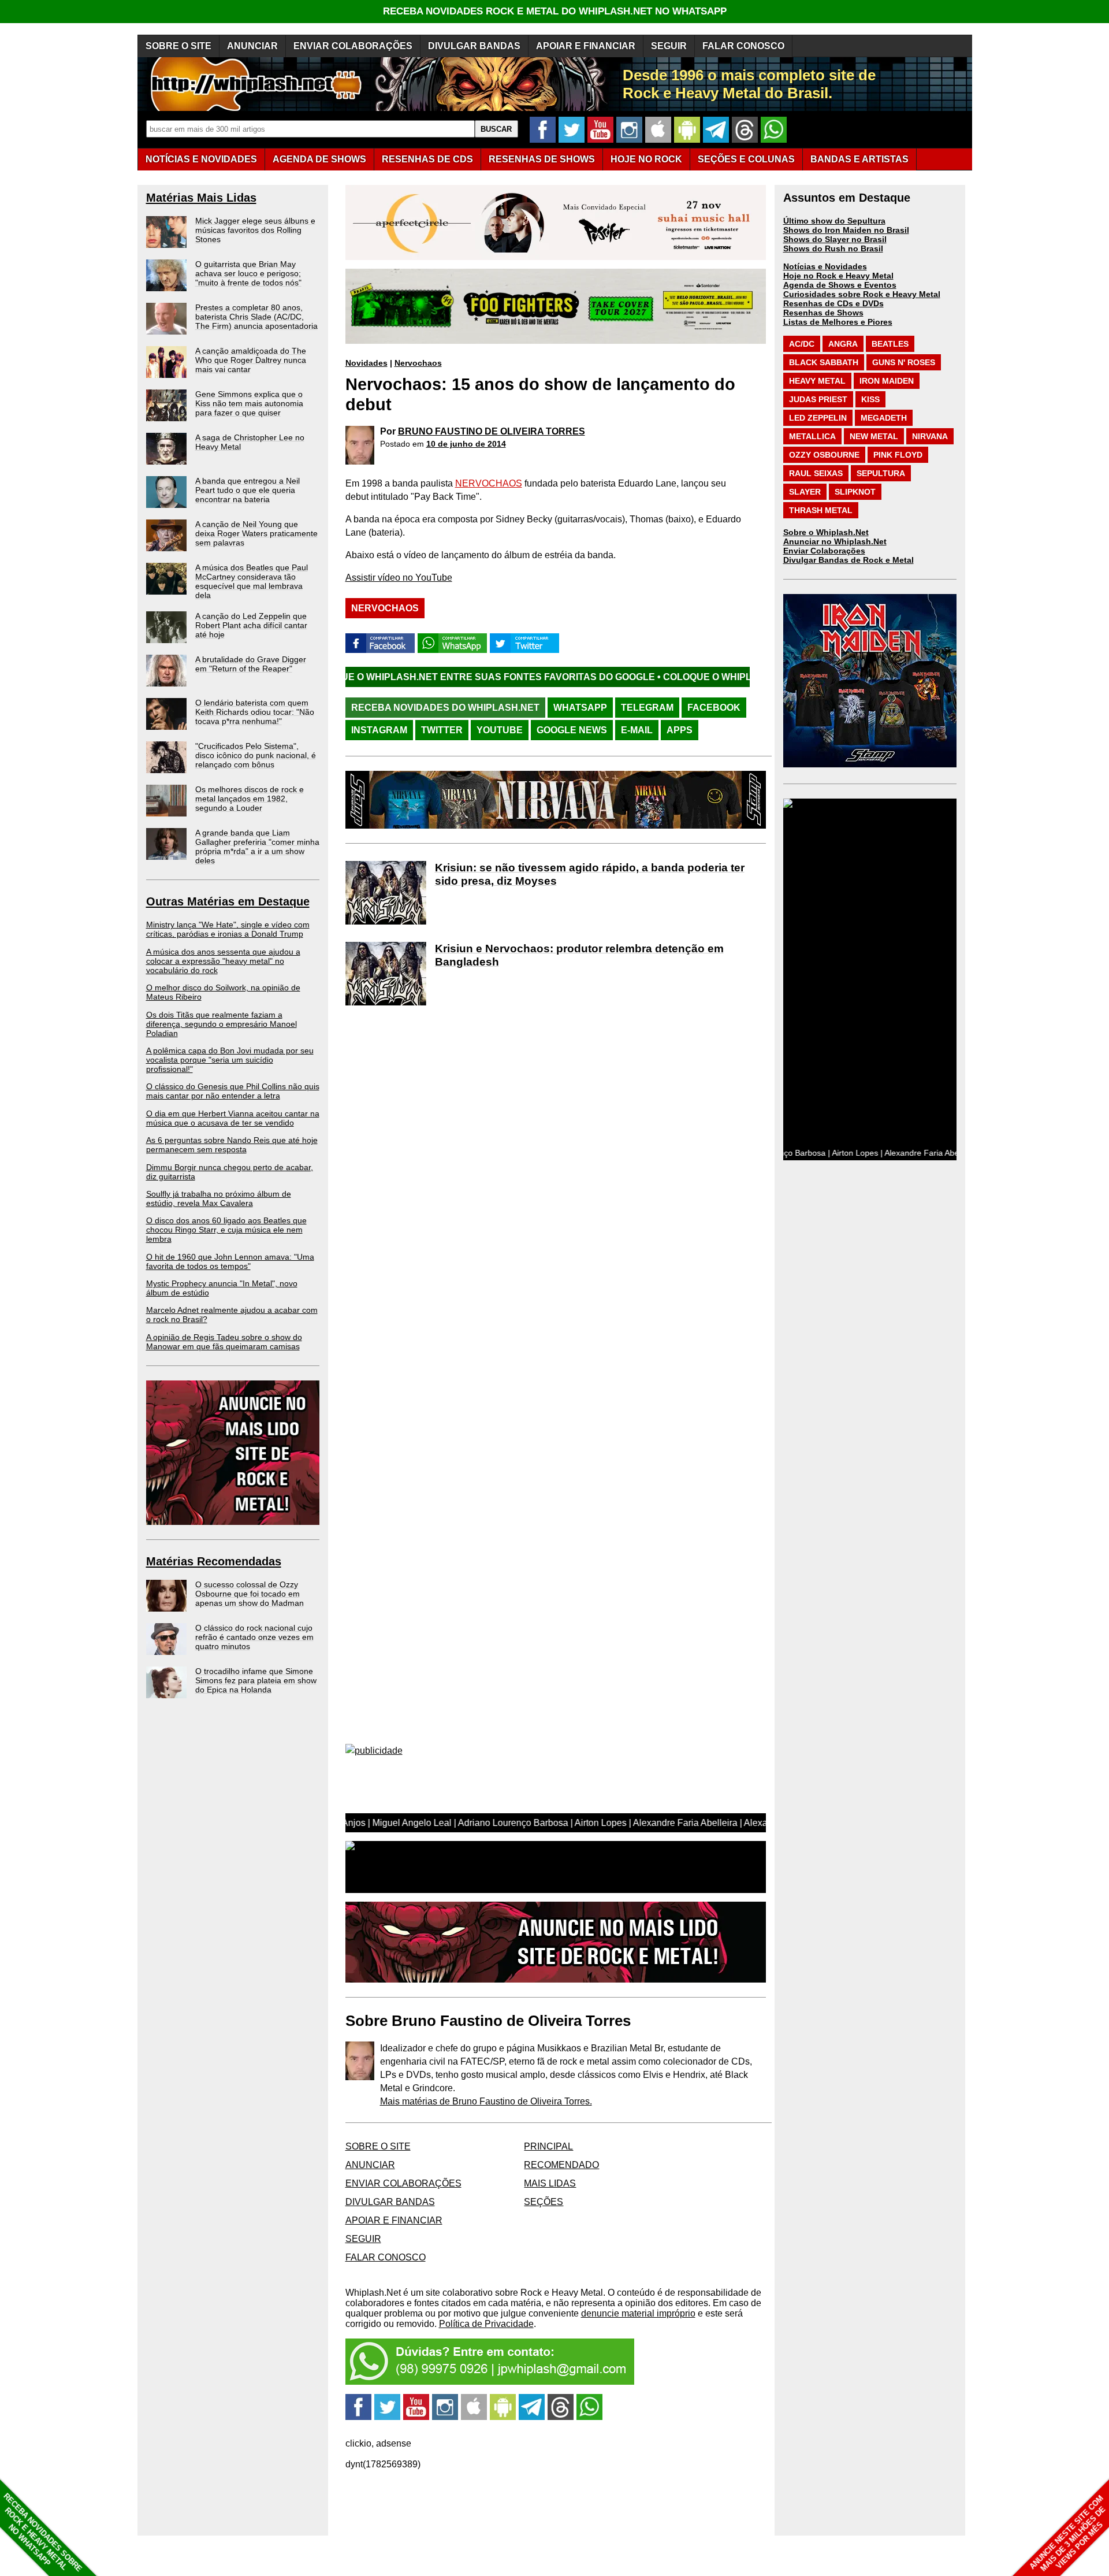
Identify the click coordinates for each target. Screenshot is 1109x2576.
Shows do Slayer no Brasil (835, 239)
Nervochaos (418, 363)
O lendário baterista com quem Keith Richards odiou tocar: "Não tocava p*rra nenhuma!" (255, 712)
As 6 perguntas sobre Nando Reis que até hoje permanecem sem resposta (232, 1145)
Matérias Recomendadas (214, 1561)
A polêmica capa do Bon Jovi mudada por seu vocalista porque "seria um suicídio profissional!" (230, 1060)
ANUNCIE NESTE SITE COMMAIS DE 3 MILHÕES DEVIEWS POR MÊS (1068, 2534)
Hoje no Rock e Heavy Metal (838, 276)
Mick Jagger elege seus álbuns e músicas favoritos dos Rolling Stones (255, 230)
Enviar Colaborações (824, 551)
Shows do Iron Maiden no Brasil (846, 230)
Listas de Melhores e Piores (838, 322)
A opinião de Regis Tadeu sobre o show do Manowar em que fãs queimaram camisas (224, 1342)
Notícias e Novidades (825, 266)
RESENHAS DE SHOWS (542, 159)
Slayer (805, 492)
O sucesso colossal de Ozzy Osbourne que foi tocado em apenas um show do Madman (250, 1594)
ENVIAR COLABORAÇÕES (353, 46)
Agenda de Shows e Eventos (840, 285)
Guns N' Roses (904, 362)
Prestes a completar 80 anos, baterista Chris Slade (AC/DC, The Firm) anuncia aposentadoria (256, 317)
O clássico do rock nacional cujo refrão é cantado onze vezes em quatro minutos (254, 1637)
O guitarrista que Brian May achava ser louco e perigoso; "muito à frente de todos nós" (248, 273)
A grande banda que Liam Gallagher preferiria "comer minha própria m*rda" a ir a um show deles (257, 847)
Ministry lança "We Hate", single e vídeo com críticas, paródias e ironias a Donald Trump (228, 929)
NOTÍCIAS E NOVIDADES (201, 159)
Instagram (379, 730)
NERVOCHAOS (489, 483)
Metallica (812, 436)
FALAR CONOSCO (743, 46)
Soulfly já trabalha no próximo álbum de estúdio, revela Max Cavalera (219, 1198)
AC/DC (802, 344)
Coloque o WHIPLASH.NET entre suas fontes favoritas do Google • (695, 677)
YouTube (500, 730)
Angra (843, 344)
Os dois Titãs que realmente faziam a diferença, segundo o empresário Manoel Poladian (222, 1024)
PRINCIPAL (548, 2146)
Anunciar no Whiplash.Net (835, 541)
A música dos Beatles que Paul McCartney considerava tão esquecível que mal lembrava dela (252, 581)
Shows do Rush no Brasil (833, 248)
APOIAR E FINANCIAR (586, 46)
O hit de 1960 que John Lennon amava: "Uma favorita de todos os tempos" (230, 1261)
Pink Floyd (898, 455)
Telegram (647, 708)
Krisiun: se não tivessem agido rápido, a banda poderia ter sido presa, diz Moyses (590, 874)
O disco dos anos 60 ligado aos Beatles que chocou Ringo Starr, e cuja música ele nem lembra (226, 1230)
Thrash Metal (821, 510)
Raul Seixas (816, 473)
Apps (680, 730)
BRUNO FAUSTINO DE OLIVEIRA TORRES (492, 431)
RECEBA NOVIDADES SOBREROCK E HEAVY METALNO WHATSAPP (42, 2532)
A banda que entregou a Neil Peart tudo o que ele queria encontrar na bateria (248, 490)
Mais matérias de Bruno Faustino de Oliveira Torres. (486, 2101)
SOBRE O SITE (178, 46)
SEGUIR (669, 46)
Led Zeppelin (818, 418)
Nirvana (930, 436)
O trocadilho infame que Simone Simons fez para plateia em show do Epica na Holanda (256, 1680)
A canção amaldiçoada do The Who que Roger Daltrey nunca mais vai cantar (251, 360)
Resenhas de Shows (823, 313)
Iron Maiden (887, 381)
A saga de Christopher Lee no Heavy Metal (250, 442)
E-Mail (637, 730)
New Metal (874, 436)
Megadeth (884, 418)
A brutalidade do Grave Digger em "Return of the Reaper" (251, 664)
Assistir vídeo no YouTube (399, 578)
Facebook (714, 708)
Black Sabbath (824, 362)
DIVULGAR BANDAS (474, 46)
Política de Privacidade (486, 2324)
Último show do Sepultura (834, 221)
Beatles (890, 344)
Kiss (870, 399)
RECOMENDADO (561, 2165)
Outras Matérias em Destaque (228, 901)
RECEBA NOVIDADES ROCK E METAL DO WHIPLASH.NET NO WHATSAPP (555, 11)
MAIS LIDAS (550, 2183)
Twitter (442, 730)
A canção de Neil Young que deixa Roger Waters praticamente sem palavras (256, 533)
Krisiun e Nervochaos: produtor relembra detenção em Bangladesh (579, 955)
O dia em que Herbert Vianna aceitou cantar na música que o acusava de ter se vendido (233, 1118)
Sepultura (881, 473)
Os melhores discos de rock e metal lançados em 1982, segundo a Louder (250, 799)
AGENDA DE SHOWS (319, 159)
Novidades (366, 363)
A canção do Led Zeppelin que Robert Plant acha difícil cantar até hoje (251, 625)
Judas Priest (818, 399)
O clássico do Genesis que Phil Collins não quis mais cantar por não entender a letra (233, 1091)
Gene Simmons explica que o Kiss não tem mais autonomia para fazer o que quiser (249, 403)
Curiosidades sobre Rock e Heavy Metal (862, 294)
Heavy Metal (817, 381)
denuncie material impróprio (638, 2313)
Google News (572, 730)
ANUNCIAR (252, 46)
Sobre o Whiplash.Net (826, 532)
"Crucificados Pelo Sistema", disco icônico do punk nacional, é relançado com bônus (256, 755)
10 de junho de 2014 (466, 444)
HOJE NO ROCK (646, 159)
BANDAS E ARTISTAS (859, 159)
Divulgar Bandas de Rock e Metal (849, 560)
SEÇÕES (746, 159)
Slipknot (855, 492)
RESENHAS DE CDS (427, 159)
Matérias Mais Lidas (201, 198)
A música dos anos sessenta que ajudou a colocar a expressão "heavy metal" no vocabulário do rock (223, 961)
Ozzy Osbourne (824, 455)
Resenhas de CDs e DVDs (833, 303)
